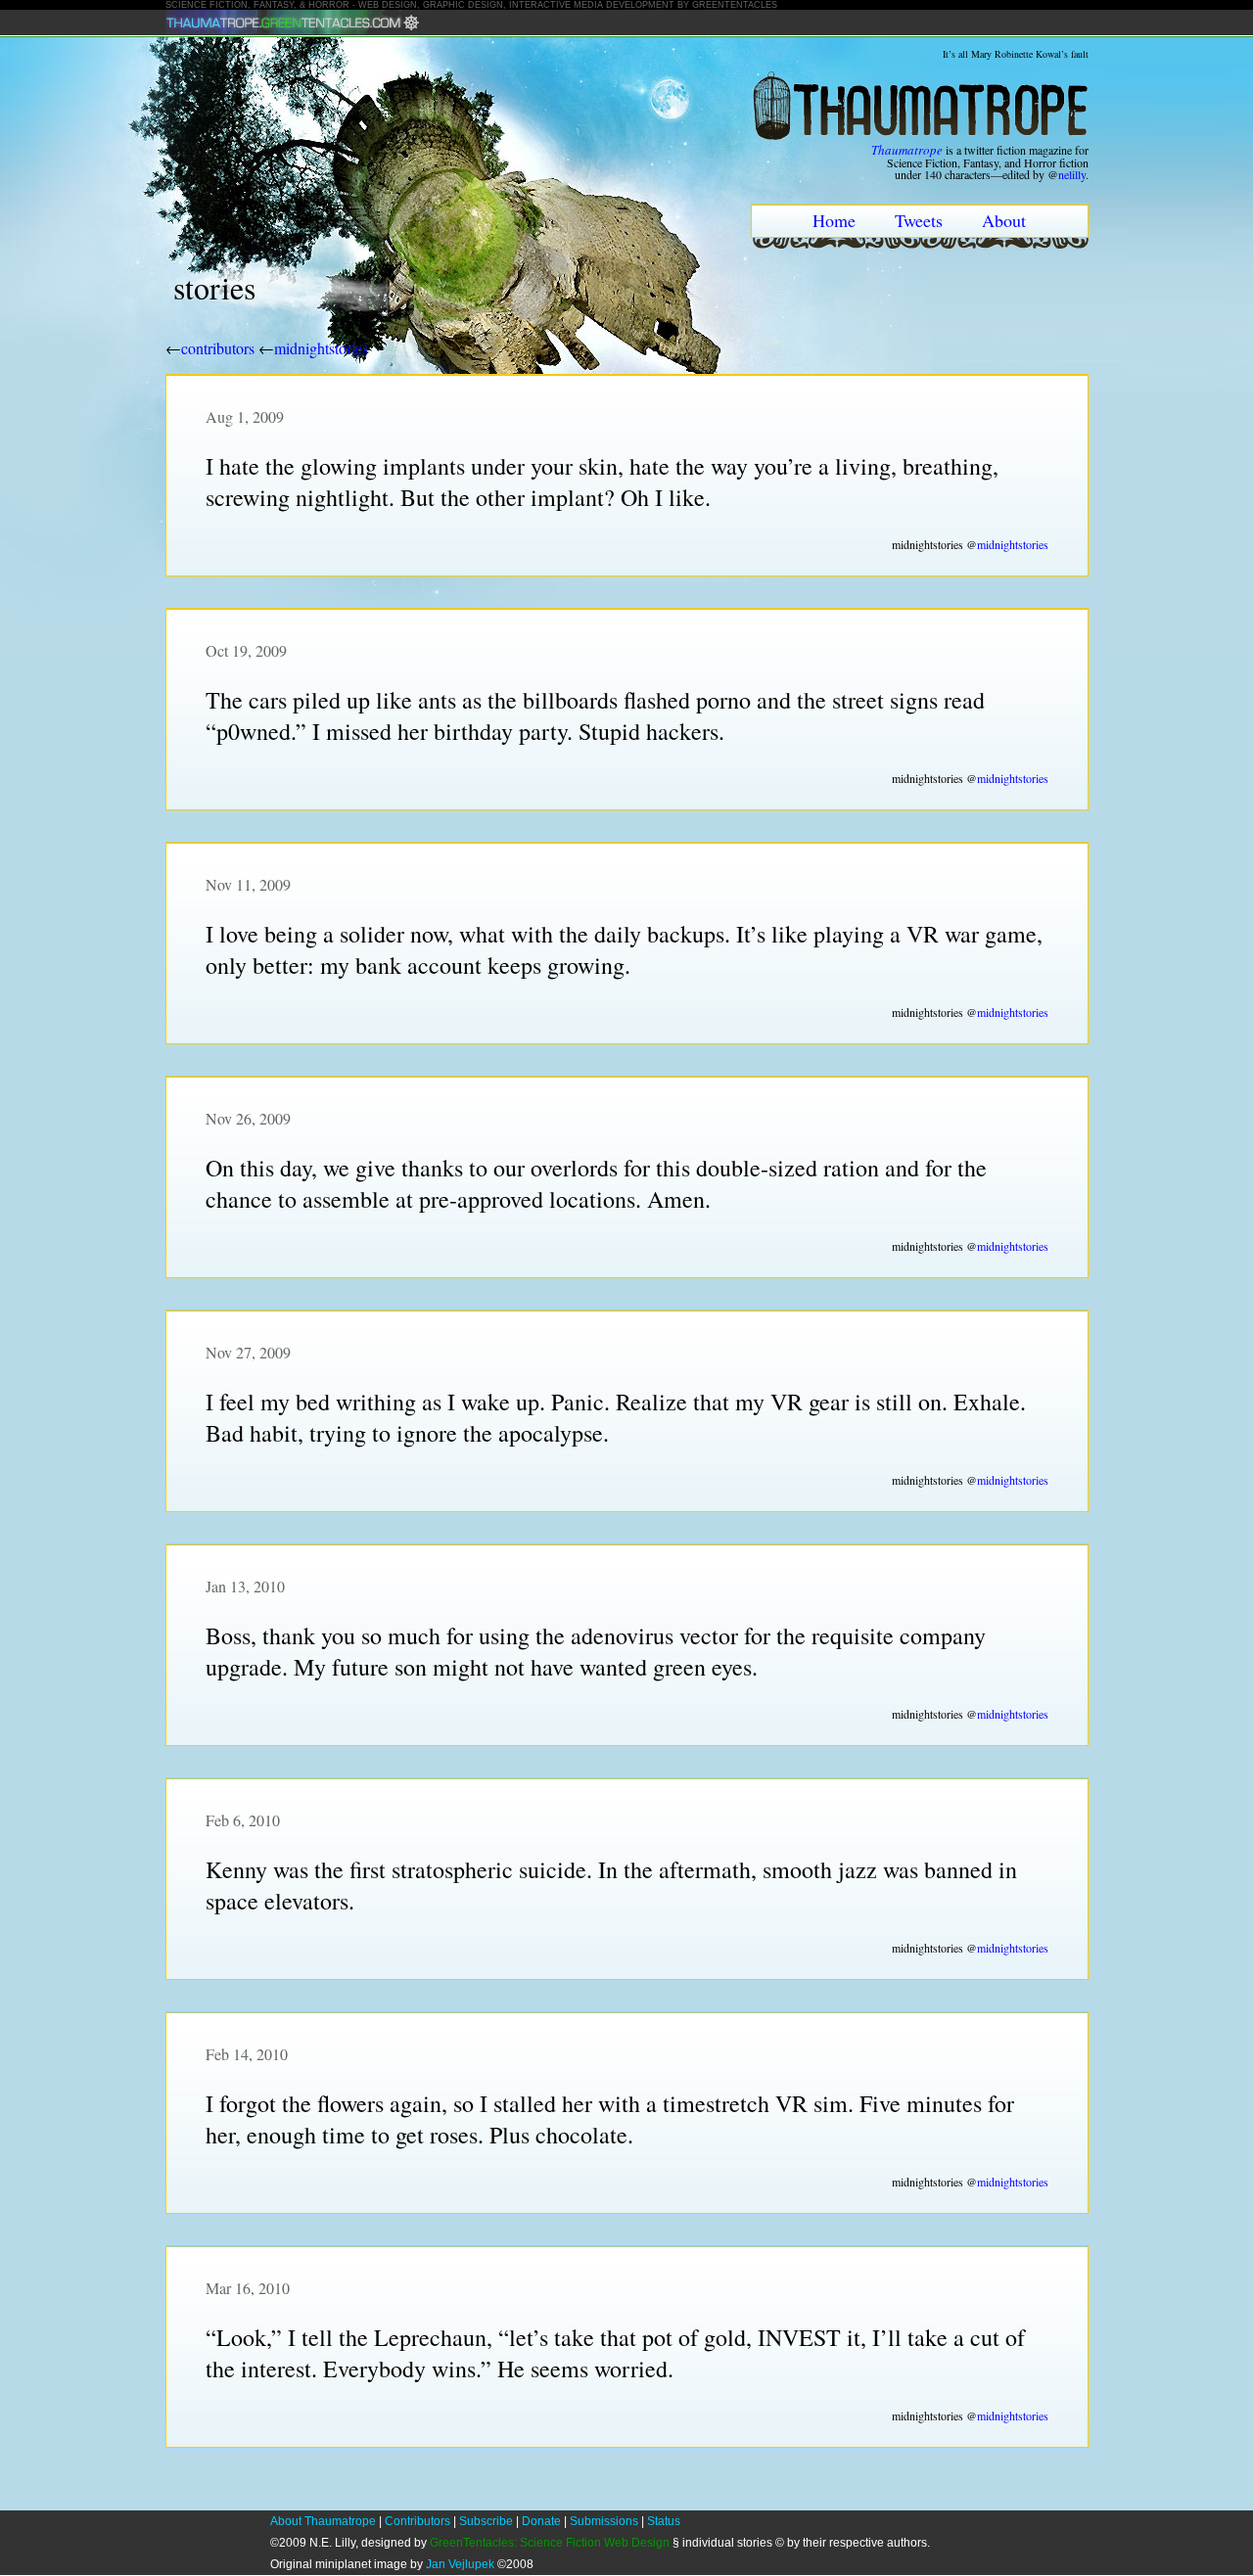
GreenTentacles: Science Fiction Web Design (550, 2543)
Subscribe (486, 2521)
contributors (218, 348)
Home (834, 220)
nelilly (1072, 174)
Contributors (418, 2521)
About (1004, 220)
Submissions (604, 2521)
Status (664, 2521)
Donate (541, 2521)
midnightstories (321, 348)
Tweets (919, 220)
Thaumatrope (907, 150)
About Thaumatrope (323, 2521)
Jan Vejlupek (460, 2564)
